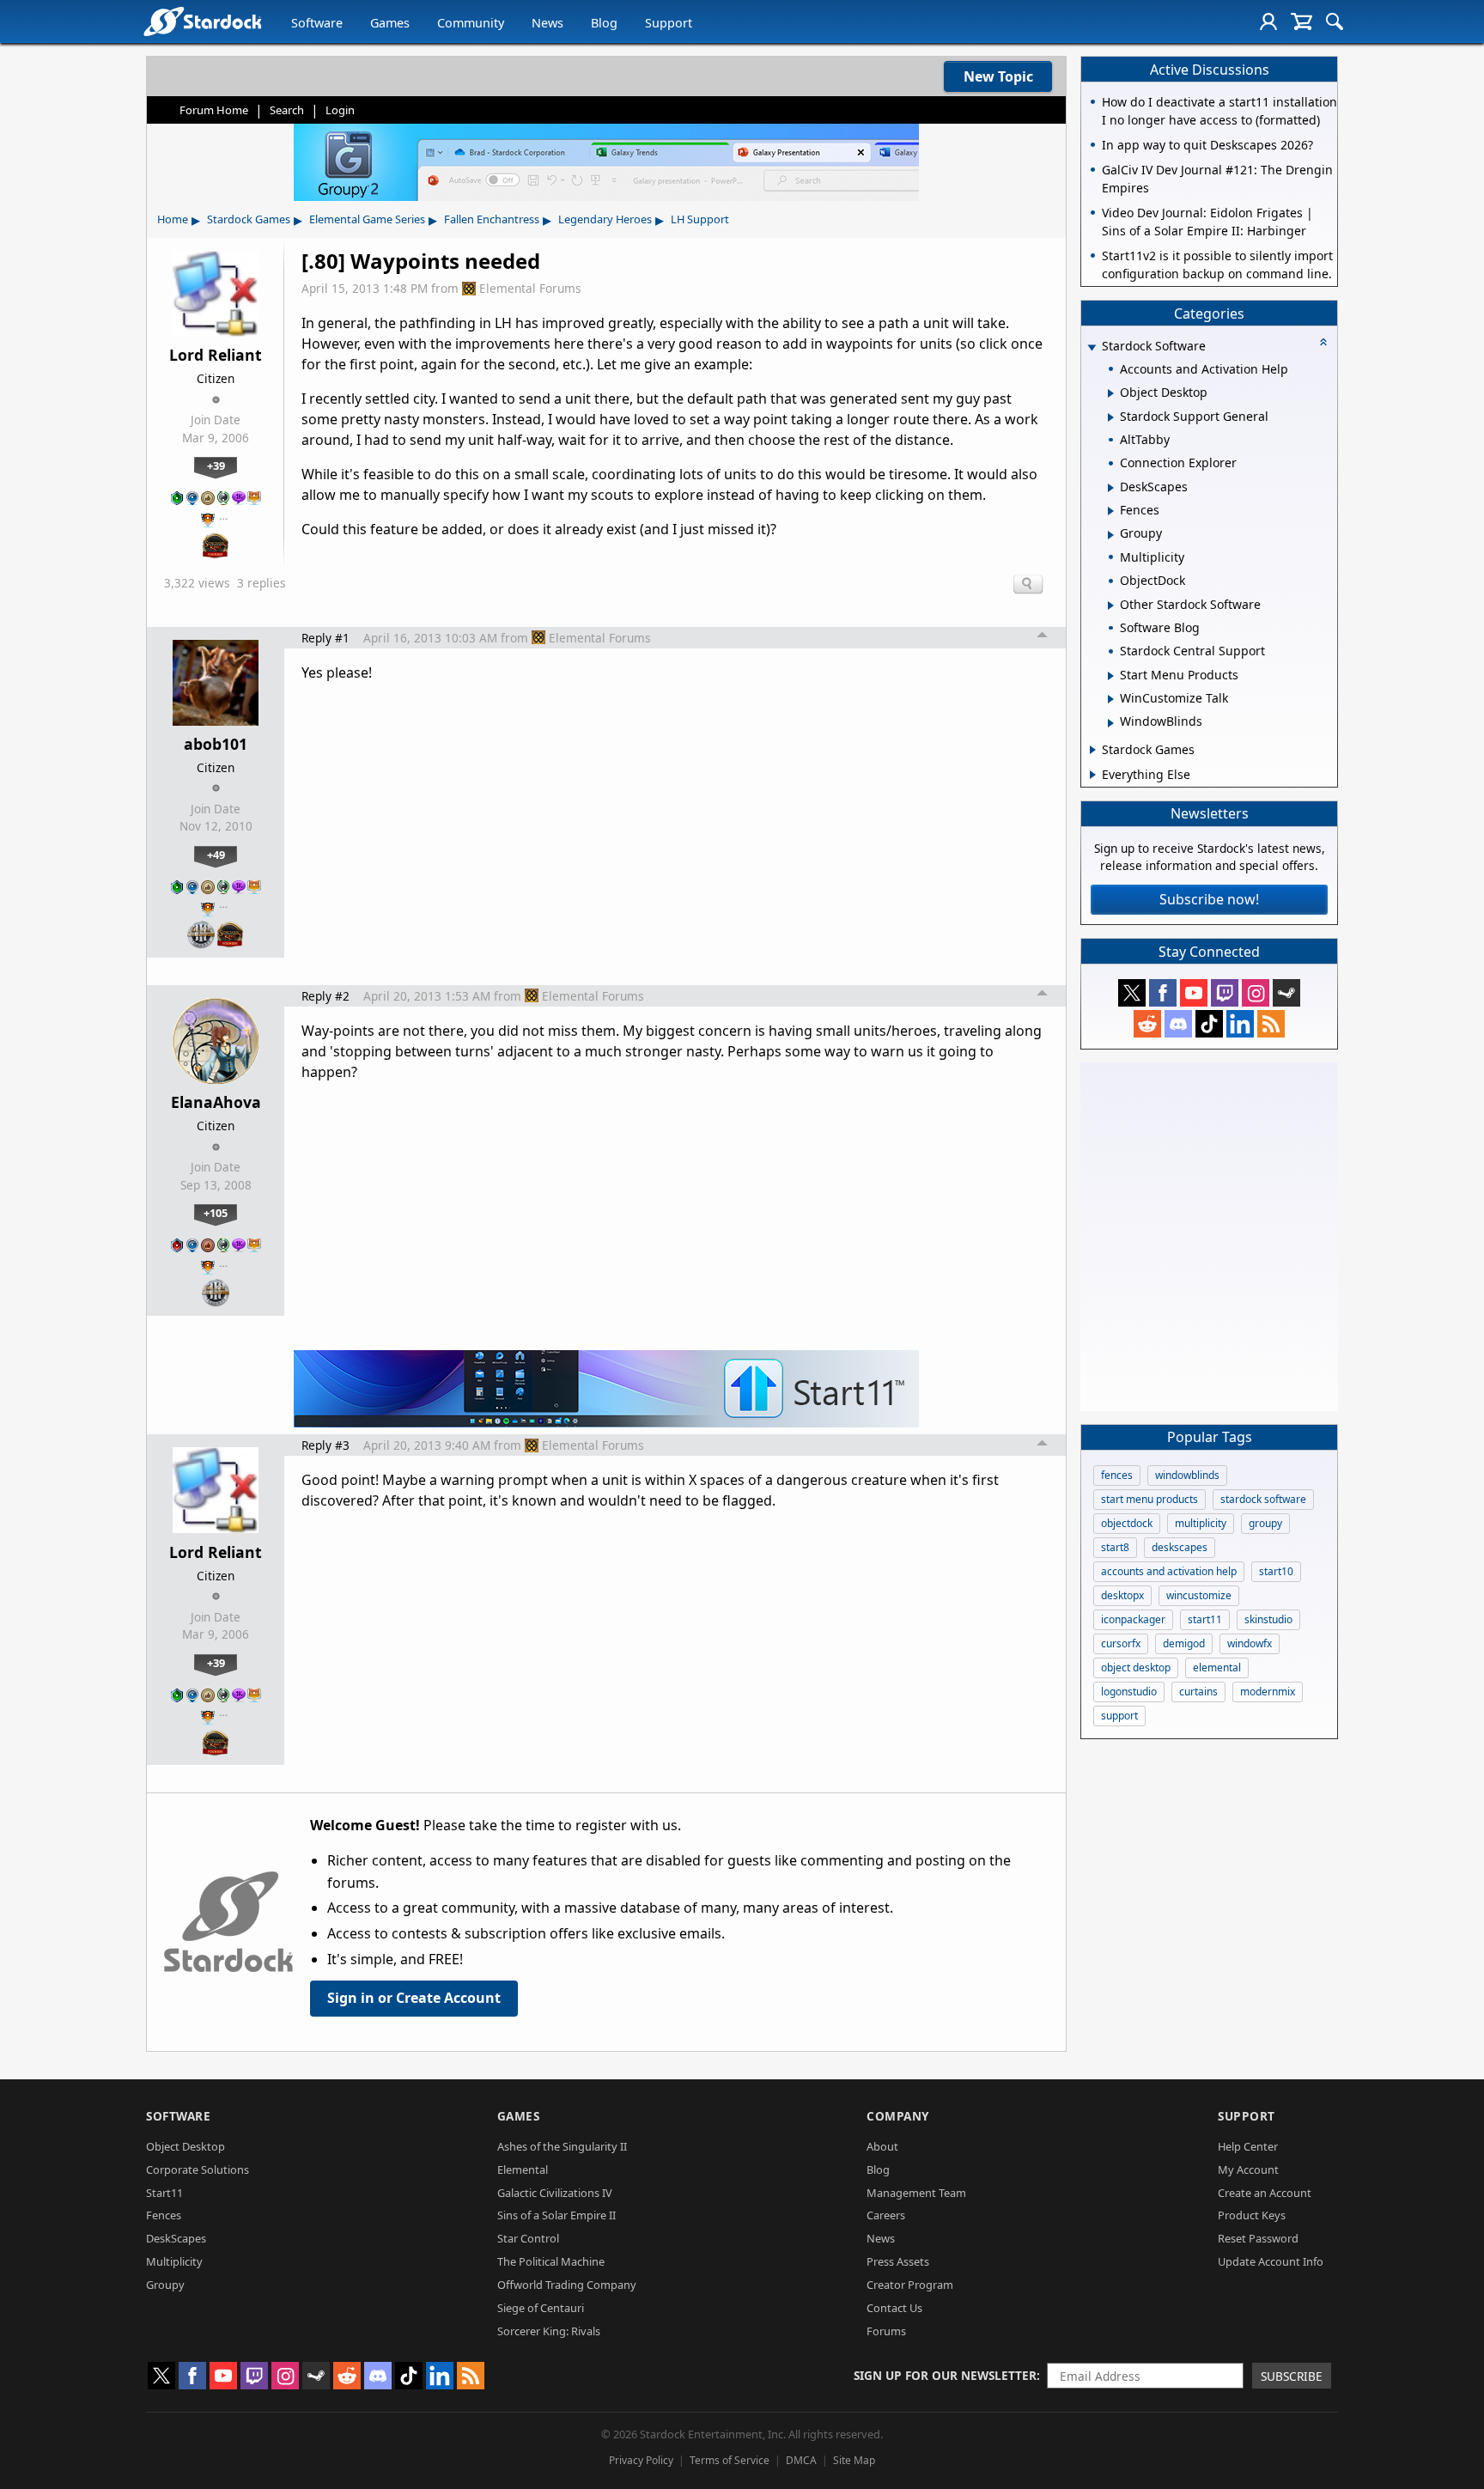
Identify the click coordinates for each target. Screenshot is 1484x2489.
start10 (1276, 1571)
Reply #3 (325, 1445)
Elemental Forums (530, 288)
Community (471, 23)
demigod (1184, 1643)
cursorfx (1121, 1643)
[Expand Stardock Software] (1092, 347)
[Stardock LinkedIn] (1240, 1024)
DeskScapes (176, 2238)
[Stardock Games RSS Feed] (1271, 1024)
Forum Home (214, 110)
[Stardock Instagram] (1256, 993)
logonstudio (1129, 1692)
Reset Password (1258, 2238)
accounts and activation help (1169, 1571)
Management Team (916, 2193)
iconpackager (1133, 1619)
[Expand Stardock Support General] (1111, 417)
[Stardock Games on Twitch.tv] (1225, 993)
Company (898, 2116)
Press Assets (898, 2261)
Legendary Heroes (605, 219)
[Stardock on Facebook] (1163, 993)
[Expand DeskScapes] (1111, 488)
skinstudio (1268, 1619)
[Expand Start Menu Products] (1111, 676)
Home (173, 219)
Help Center (1248, 2146)
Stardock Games (249, 219)
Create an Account (1265, 2193)
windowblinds (1187, 1475)
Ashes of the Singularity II (562, 2146)
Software (317, 23)
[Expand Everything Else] (1093, 775)
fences (1117, 1475)
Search (287, 110)
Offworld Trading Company (567, 2285)
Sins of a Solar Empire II (556, 2215)
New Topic (998, 76)
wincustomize (1199, 1595)
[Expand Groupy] (1111, 535)
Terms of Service (730, 2460)
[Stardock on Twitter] (1132, 993)
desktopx (1122, 1595)
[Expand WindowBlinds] (1111, 723)
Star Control (528, 2238)
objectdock (1127, 1523)
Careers (886, 2215)
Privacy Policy (641, 2460)
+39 (216, 466)
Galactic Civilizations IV (555, 2193)
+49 (216, 855)
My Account (1248, 2170)
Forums (886, 2331)
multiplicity (1201, 1523)
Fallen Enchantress (492, 219)
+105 (216, 1213)
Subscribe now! (1209, 899)
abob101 (216, 744)
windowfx (1250, 1643)
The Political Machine (551, 2261)
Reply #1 (325, 638)
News (547, 23)
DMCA (801, 2460)
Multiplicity (174, 2261)
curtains (1198, 1692)
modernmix (1268, 1692)
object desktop (1136, 1667)
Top (1043, 637)
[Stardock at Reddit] (1147, 1024)
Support (669, 23)
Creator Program (910, 2285)
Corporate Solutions (198, 2170)
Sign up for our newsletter (945, 2375)
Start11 (164, 2193)
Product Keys (1252, 2215)
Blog (604, 23)
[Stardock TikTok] (1209, 1024)
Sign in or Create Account (414, 1998)
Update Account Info (1271, 2261)
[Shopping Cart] (1302, 21)
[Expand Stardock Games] (1093, 750)
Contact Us (894, 2308)
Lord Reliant (216, 355)
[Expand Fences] (1111, 511)
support (1119, 1716)
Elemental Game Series (367, 219)
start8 (1115, 1547)
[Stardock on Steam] (1286, 993)
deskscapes (1180, 1547)
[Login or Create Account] (1268, 21)
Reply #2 (325, 996)
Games (390, 23)
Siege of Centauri (541, 2308)
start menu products (1149, 1499)
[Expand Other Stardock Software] (1111, 606)
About (882, 2146)
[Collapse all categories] (1323, 342)
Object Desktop (185, 2146)
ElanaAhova (216, 1102)
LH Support (700, 219)
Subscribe (1292, 2376)
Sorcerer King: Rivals (549, 2331)
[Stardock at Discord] (1178, 1024)
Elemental (523, 2170)
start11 (1205, 1619)
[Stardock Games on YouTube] (1194, 993)
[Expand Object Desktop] (1111, 393)
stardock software (1263, 1499)
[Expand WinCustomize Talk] (1111, 699)
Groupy (165, 2285)
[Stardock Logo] (202, 21)
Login (340, 110)
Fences (164, 2215)
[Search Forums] (1335, 21)
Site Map (854, 2460)
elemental (1217, 1667)
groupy (1265, 1523)
